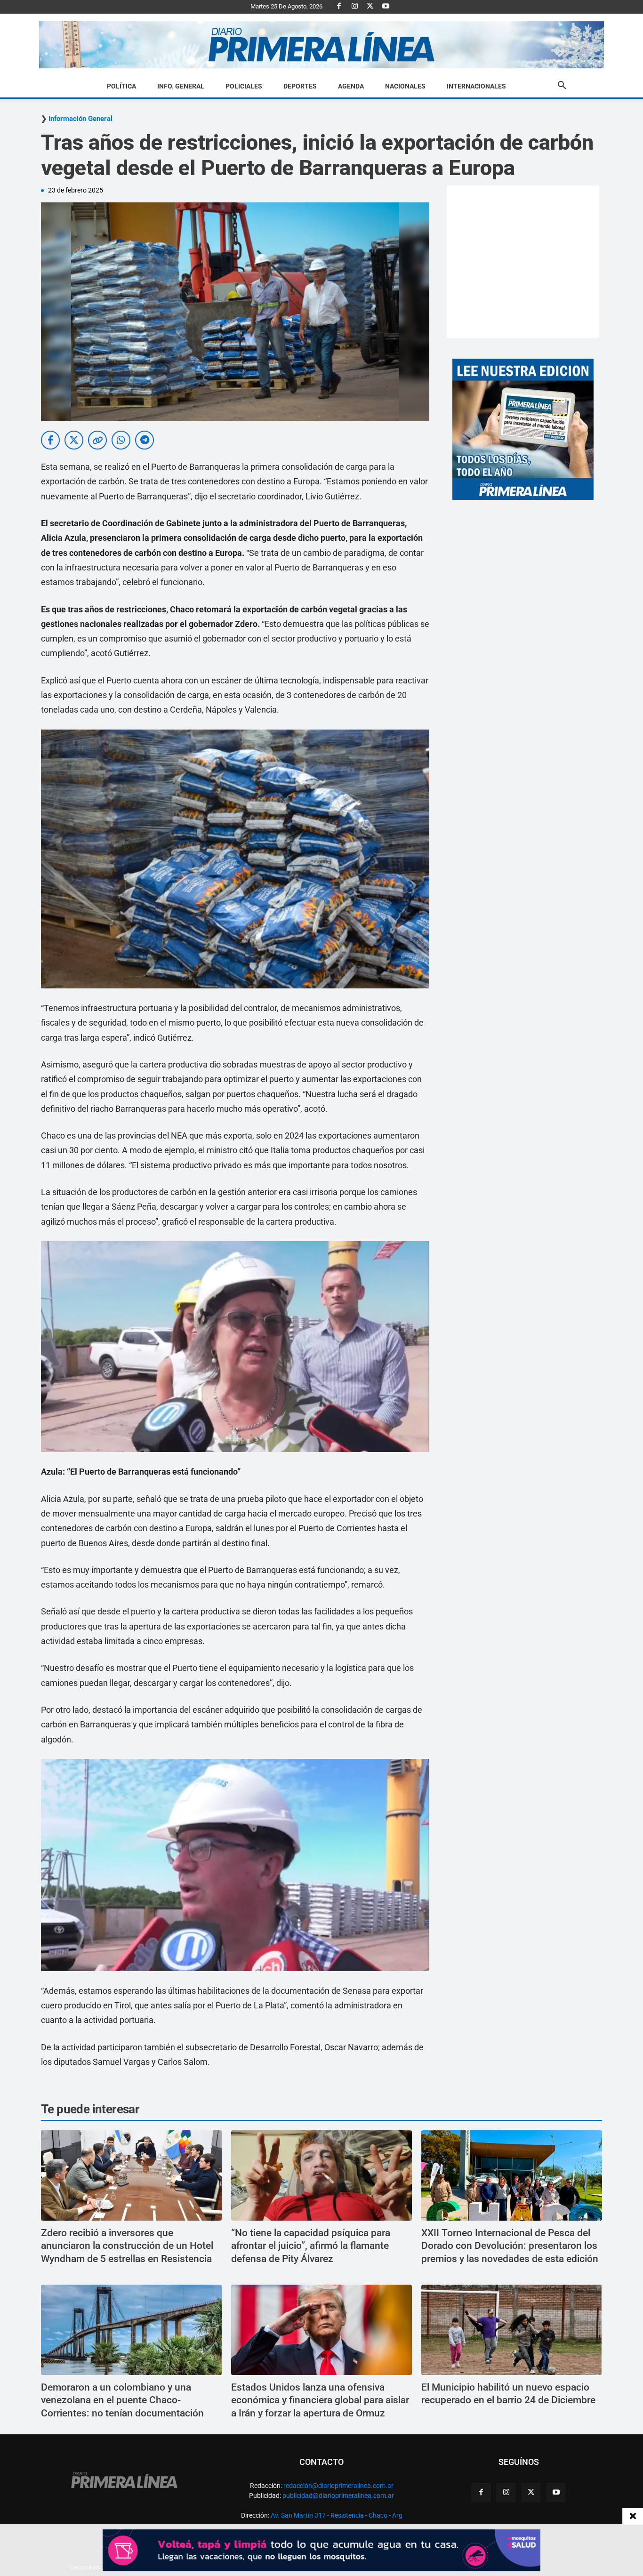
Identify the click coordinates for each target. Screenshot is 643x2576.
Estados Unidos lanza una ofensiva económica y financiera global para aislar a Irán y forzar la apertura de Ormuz (320, 2400)
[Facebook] (339, 7)
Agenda (351, 86)
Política (121, 86)
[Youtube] (386, 7)
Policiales (244, 86)
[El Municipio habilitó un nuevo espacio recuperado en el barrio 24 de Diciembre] (512, 2330)
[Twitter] (370, 7)
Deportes (300, 86)
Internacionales (476, 86)
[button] (562, 87)
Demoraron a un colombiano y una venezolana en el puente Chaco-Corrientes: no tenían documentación (122, 2400)
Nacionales (405, 86)
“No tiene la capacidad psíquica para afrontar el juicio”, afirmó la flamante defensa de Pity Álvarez (311, 2246)
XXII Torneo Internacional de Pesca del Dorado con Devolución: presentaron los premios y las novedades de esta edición (510, 2246)
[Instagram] (354, 7)
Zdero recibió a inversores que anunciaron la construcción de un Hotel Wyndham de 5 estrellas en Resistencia (127, 2246)
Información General (80, 119)
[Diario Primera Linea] (321, 45)
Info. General (181, 86)
